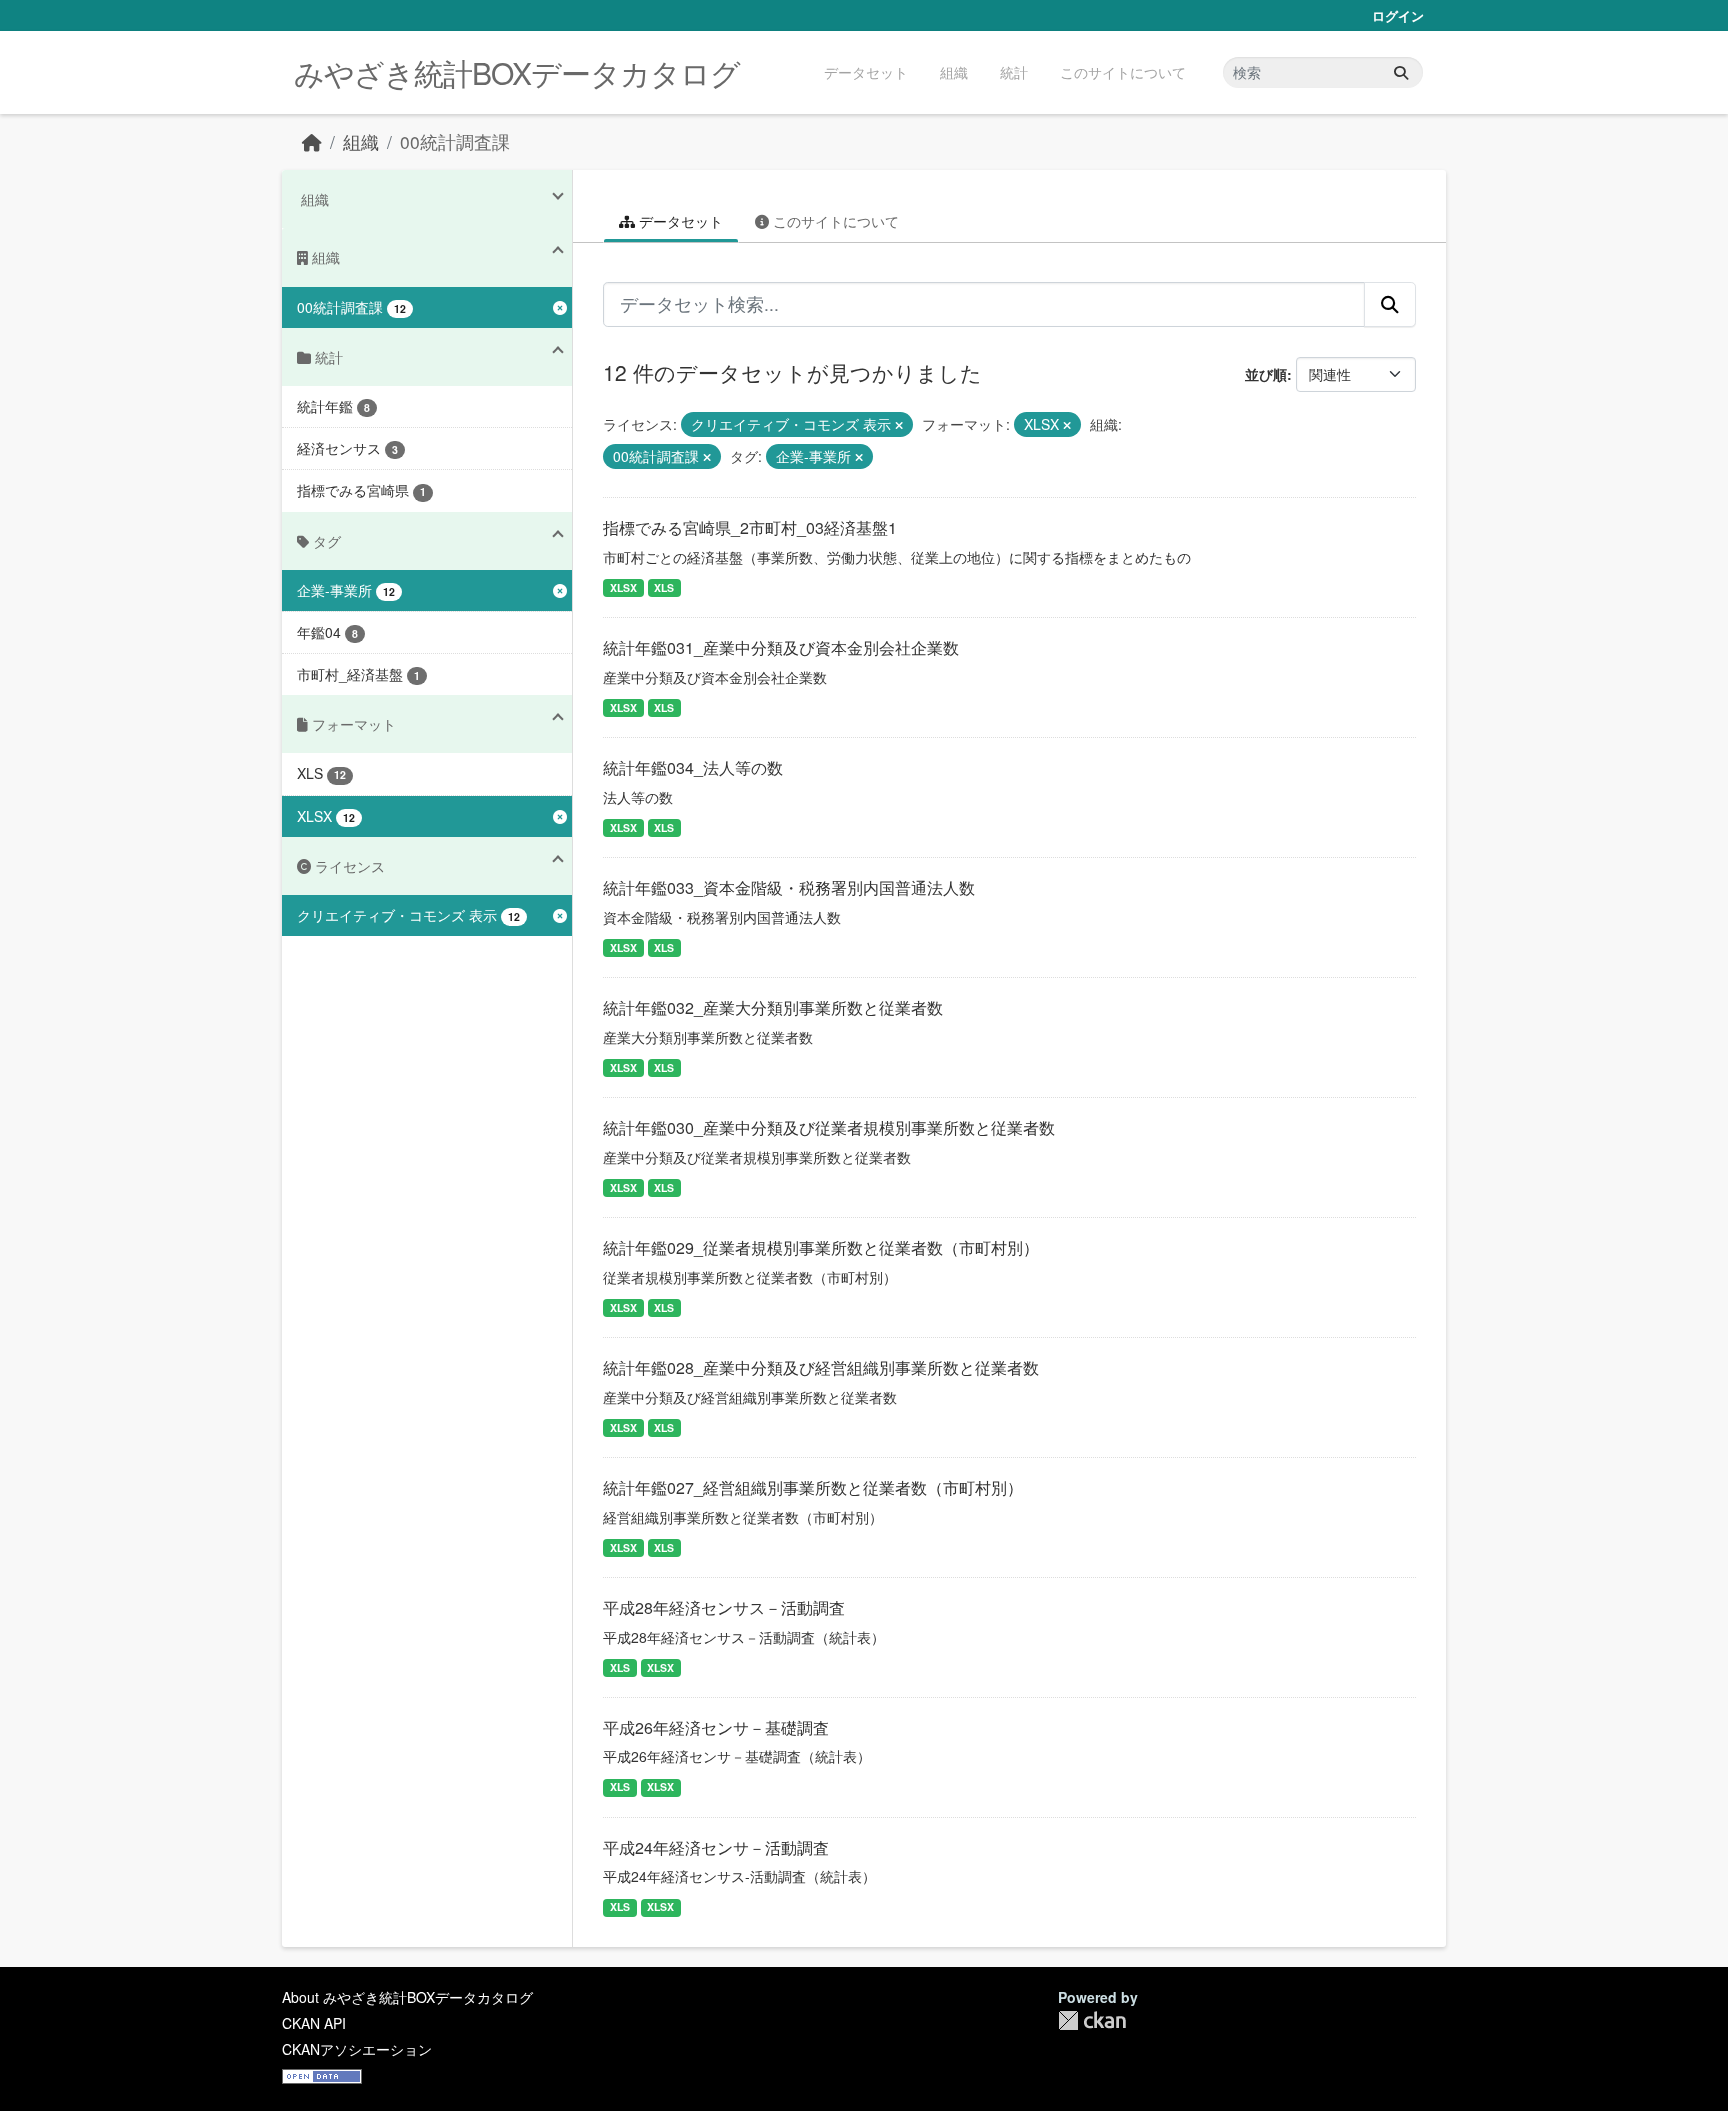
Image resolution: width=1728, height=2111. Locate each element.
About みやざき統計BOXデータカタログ (407, 1997)
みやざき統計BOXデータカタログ (517, 72)
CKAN (1092, 2020)
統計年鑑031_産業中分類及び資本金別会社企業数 (781, 647)
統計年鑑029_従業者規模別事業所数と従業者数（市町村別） (821, 1247)
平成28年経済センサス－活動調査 (724, 1607)
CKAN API (314, 2023)
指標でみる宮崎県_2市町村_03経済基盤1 (750, 527)
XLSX (623, 587)
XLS (664, 587)
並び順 (1266, 374)
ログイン (1398, 15)
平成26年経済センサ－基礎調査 (716, 1727)
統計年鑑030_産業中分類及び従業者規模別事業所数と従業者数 (829, 1127)
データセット (866, 72)
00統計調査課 (455, 141)
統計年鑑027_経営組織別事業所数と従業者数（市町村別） (813, 1487)
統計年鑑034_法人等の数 (693, 767)
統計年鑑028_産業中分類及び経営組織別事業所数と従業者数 (821, 1367)
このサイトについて (1123, 72)
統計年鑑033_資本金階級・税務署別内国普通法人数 (789, 887)
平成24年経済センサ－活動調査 (716, 1847)
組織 (954, 72)
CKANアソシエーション (357, 2049)
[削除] (899, 425)
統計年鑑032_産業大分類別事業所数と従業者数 (773, 1007)
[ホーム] (312, 141)
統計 (1014, 72)
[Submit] (1401, 72)
